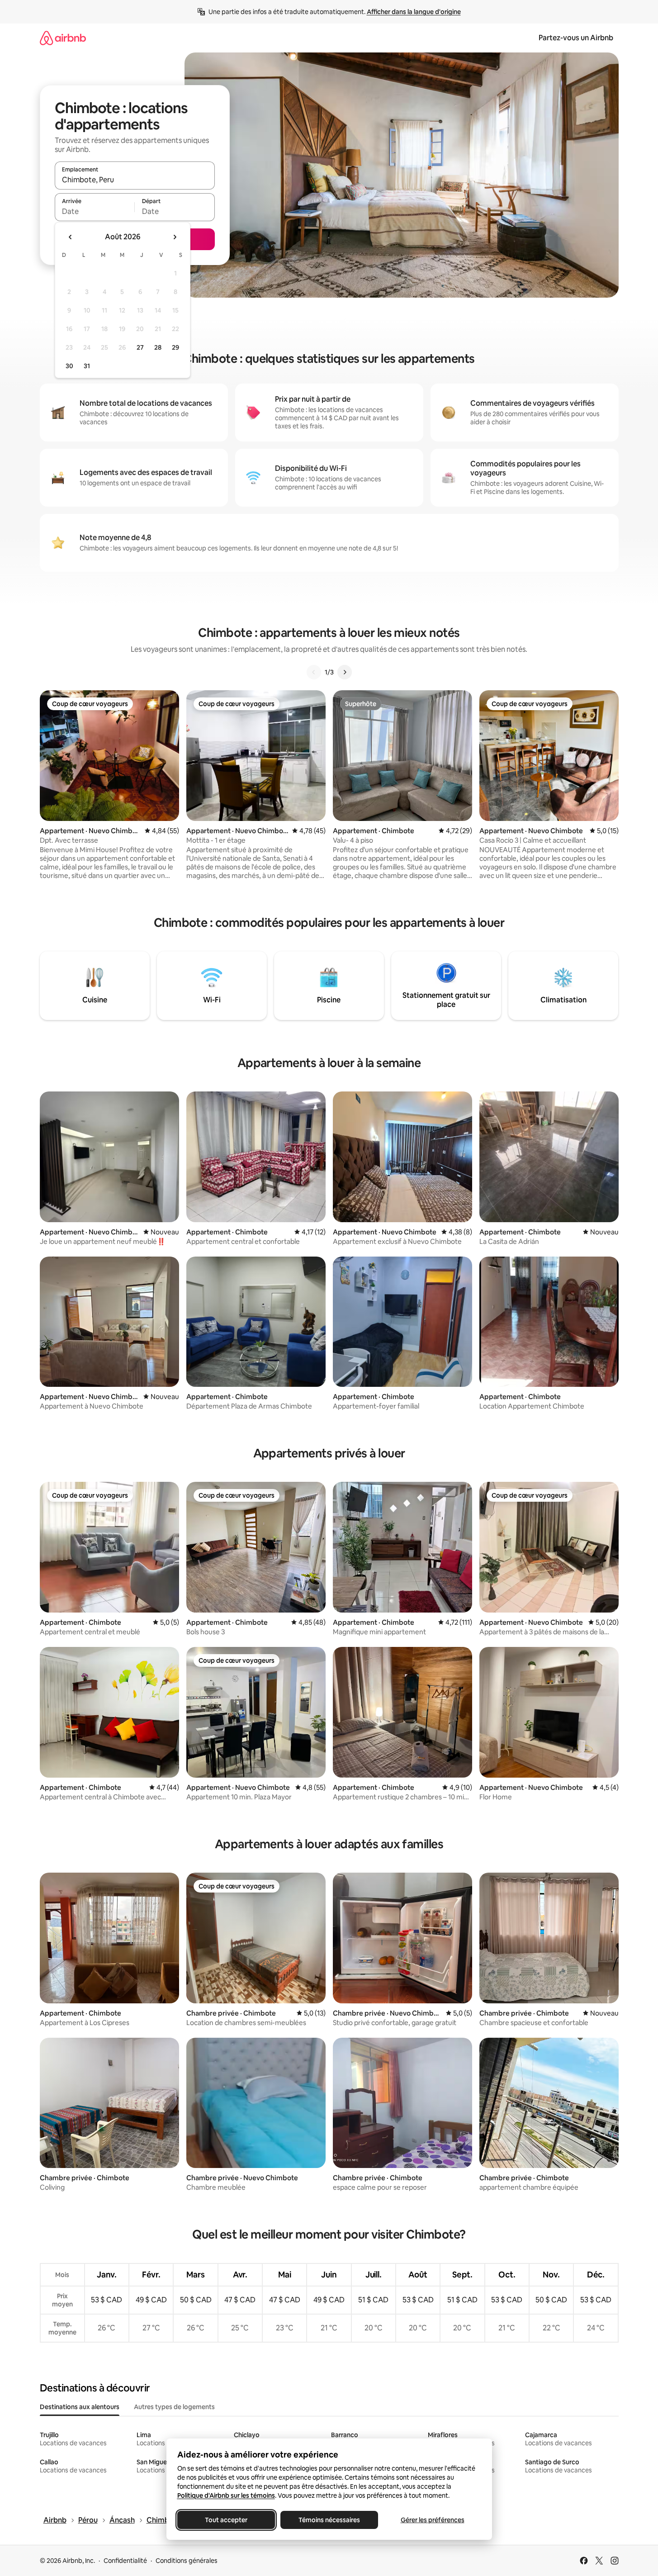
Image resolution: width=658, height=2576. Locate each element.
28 (158, 347)
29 (175, 347)
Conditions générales (187, 2561)
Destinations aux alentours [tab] (80, 2407)
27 (140, 347)
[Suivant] (345, 672)
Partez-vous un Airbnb (576, 38)
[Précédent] (314, 672)
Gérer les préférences (432, 2520)
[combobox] (135, 180)
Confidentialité (125, 2561)
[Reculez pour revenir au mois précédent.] (71, 237)
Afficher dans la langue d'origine (414, 12)
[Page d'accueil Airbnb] (63, 38)
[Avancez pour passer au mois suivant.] (175, 237)
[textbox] (95, 211)
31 (87, 366)
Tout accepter (226, 2520)
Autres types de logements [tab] (174, 2407)
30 (69, 366)
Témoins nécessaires (329, 2520)
